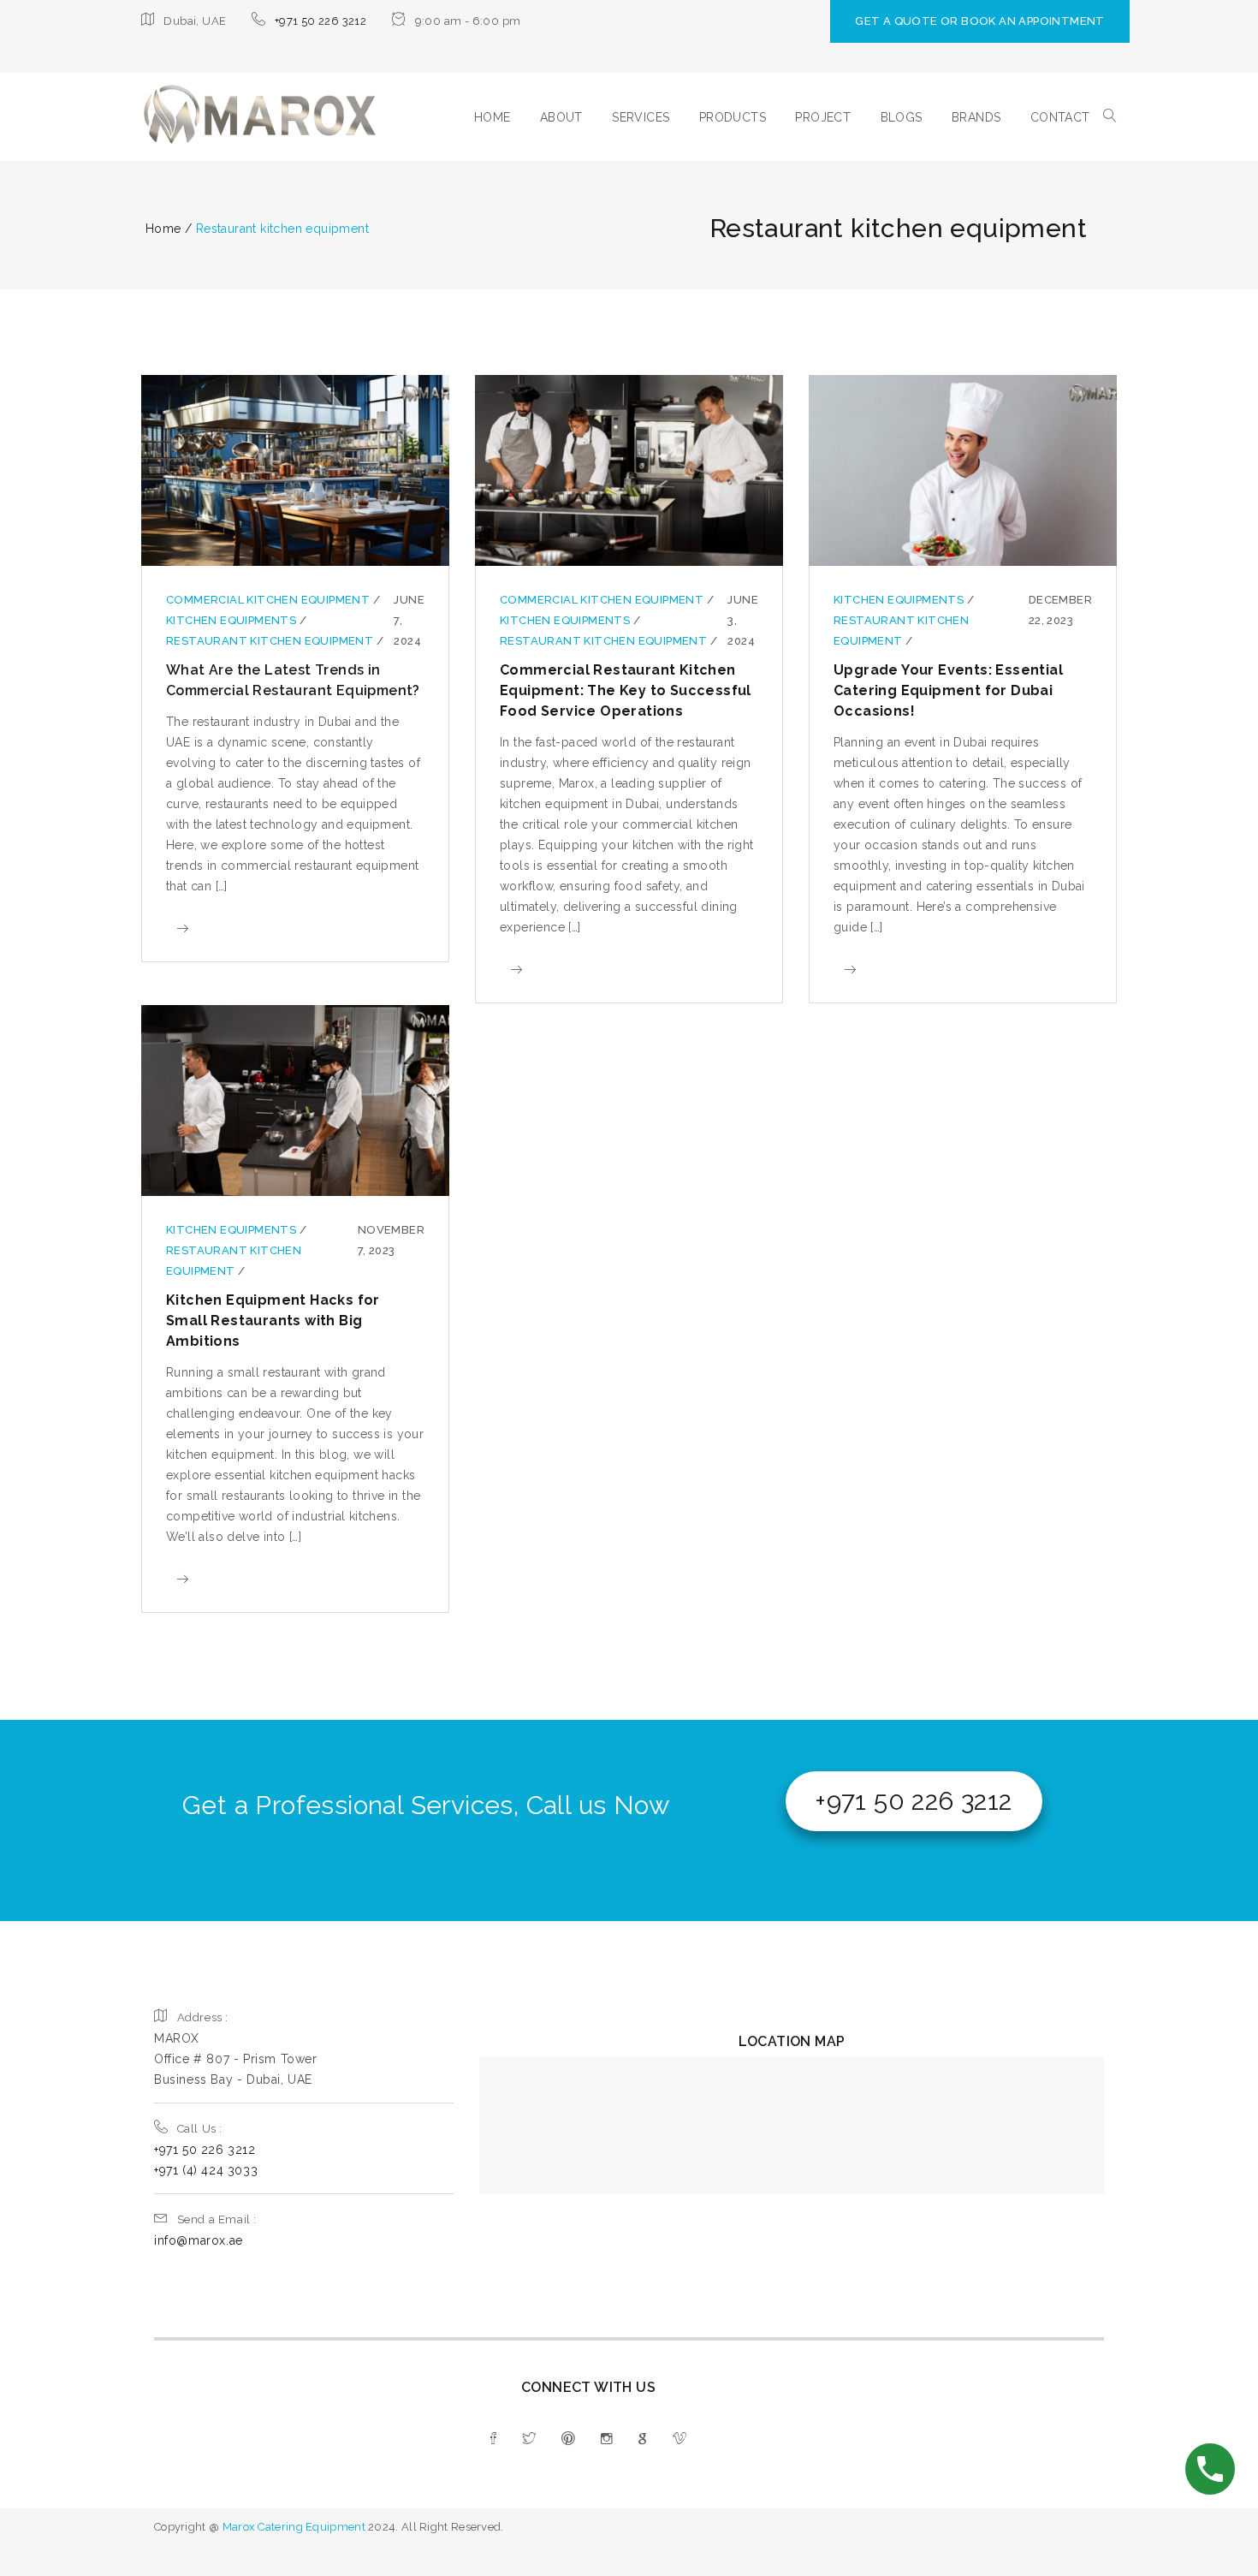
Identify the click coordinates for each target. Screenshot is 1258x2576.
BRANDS (976, 117)
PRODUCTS (733, 117)
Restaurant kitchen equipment (271, 641)
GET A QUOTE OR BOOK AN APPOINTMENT (980, 21)
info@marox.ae (199, 2240)
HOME (493, 117)
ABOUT (561, 117)
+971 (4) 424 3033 (206, 2170)
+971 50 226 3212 (320, 21)
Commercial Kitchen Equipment (270, 600)
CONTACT (1060, 117)
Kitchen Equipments (233, 620)
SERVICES (641, 117)
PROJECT (823, 117)
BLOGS (902, 117)
